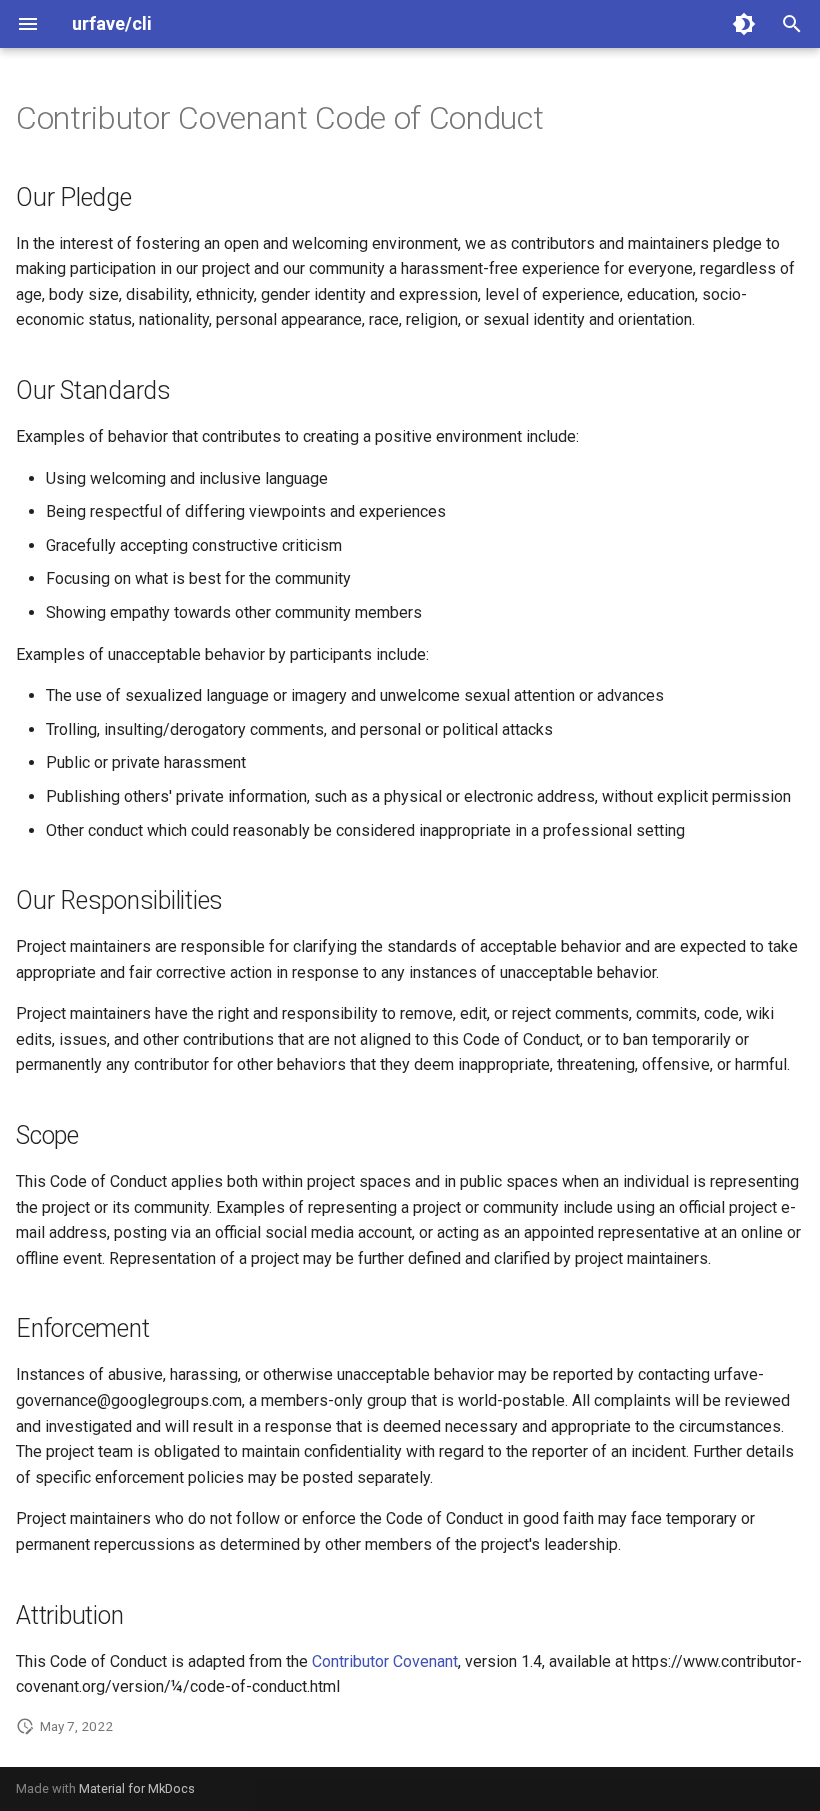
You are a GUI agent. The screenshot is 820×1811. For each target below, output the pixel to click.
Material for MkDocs (137, 1788)
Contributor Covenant (385, 1661)
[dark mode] (744, 24)
